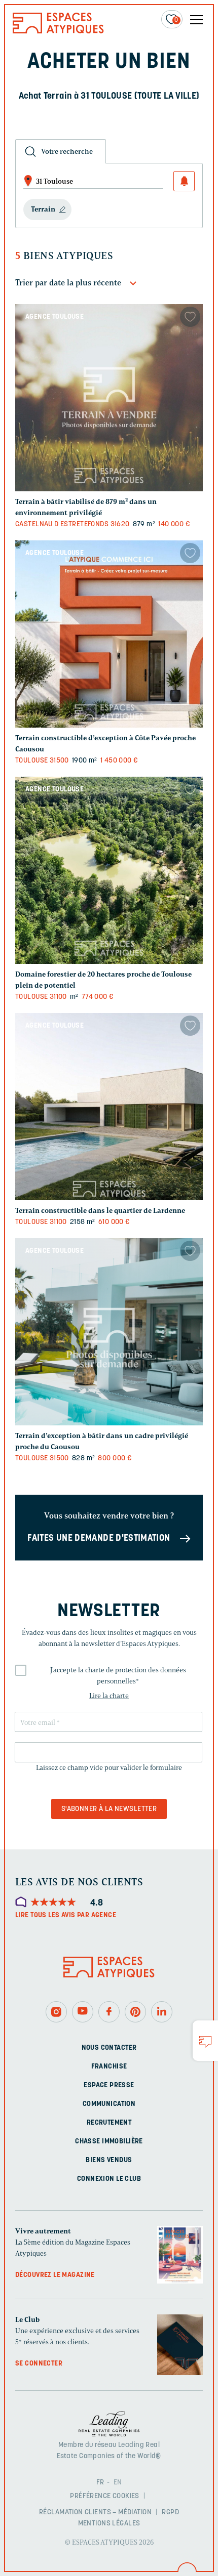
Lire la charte (109, 1696)
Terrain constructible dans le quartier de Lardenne (100, 1211)
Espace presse (109, 2085)
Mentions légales (109, 2524)
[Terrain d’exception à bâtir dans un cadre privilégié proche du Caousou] (109, 1332)
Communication (109, 2104)
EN (118, 2483)
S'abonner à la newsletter (109, 1809)
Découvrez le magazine (55, 2275)
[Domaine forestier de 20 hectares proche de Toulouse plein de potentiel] (109, 870)
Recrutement (109, 2123)
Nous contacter (109, 2048)
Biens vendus (109, 2160)
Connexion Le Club (109, 2179)
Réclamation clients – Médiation (95, 2512)
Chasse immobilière (109, 2142)
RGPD (170, 2512)
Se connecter (39, 2364)
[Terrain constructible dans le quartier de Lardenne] (109, 1107)
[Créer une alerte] (184, 181)
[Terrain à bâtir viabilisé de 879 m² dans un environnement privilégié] (109, 398)
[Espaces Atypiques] (58, 31)
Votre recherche (67, 152)
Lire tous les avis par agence (66, 1915)
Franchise (109, 2067)
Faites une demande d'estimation (99, 1539)
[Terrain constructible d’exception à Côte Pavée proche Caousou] (109, 634)
